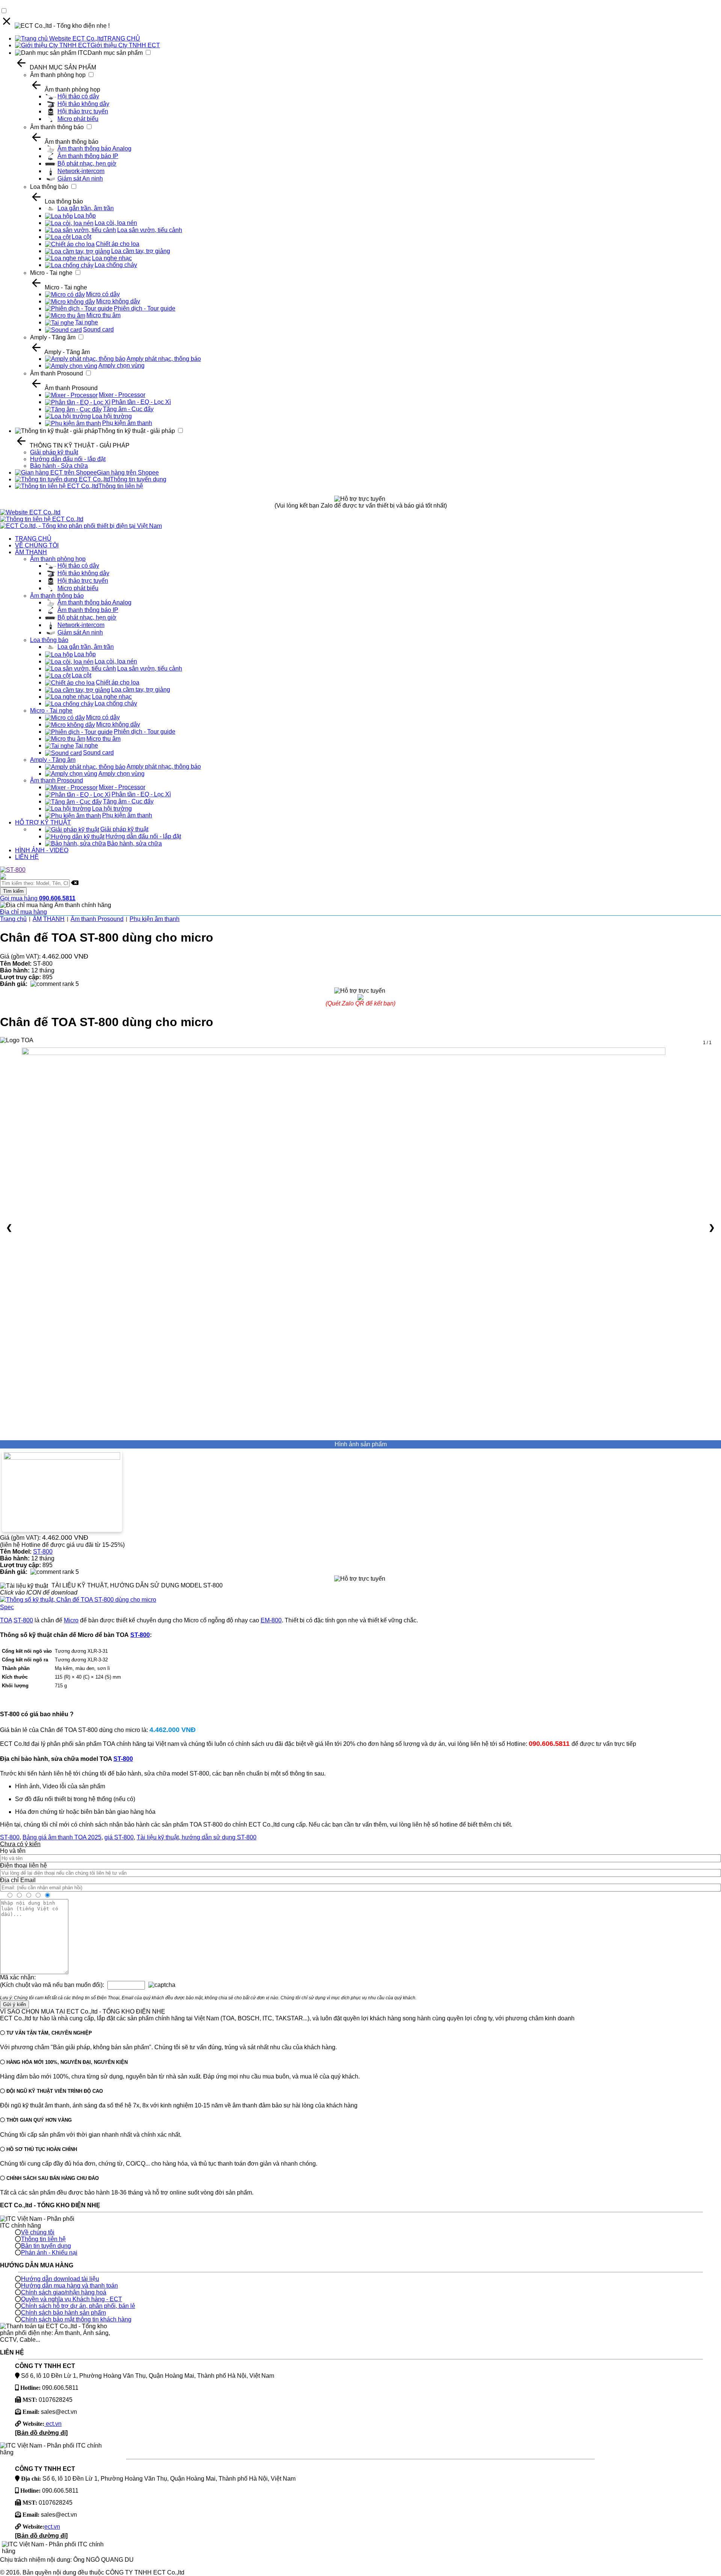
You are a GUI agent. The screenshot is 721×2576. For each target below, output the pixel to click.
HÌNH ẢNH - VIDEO (42, 850)
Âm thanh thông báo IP (88, 156)
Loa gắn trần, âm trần (86, 208)
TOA (6, 1620)
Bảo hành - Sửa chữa (59, 466)
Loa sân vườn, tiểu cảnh (150, 230)
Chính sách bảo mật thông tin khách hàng (76, 2319)
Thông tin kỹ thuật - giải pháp (137, 431)
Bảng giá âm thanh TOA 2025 (62, 1837)
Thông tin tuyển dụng (138, 479)
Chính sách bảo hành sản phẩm (63, 2313)
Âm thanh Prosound (57, 373)
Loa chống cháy (116, 265)
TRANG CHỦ (122, 38)
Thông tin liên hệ (121, 486)
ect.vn (53, 2424)
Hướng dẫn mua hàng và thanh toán (69, 2286)
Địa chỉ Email (18, 1880)
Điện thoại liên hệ (23, 1865)
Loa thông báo (49, 187)
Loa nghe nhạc (112, 258)
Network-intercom (81, 171)
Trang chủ (13, 919)
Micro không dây (118, 301)
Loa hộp (85, 216)
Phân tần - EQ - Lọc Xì (141, 402)
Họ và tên (13, 1851)
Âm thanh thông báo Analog (94, 148)
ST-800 (43, 1552)
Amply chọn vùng (121, 366)
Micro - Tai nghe (51, 273)
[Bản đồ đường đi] (41, 2433)
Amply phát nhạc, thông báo (164, 359)
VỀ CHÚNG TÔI (37, 545)
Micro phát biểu (78, 119)
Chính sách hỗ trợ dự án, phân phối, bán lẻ (78, 2306)
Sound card (98, 329)
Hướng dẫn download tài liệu (60, 2279)
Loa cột (81, 237)
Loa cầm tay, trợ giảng (141, 251)
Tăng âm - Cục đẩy (128, 409)
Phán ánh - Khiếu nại (49, 2253)
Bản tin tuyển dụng (46, 2246)
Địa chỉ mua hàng (23, 912)
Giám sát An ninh (80, 179)
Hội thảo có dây (78, 96)
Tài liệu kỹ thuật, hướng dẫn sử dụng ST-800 (197, 1837)
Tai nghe (87, 322)
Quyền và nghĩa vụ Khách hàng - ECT (72, 2299)
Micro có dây (103, 294)
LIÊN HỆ (27, 857)
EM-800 (271, 1620)
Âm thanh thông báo (57, 127)
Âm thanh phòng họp (58, 75)
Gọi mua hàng (38, 898)
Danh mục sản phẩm (115, 53)
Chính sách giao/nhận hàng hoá (64, 2292)
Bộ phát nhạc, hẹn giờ (87, 164)
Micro (71, 1620)
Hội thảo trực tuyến (83, 111)
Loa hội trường (112, 416)
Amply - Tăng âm (53, 337)
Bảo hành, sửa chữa (134, 843)
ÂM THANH (31, 552)
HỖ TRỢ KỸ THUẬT (43, 822)
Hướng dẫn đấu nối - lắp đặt (68, 459)
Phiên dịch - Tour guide (145, 308)
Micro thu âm (103, 315)
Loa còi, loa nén (116, 223)
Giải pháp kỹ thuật (54, 452)
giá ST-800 (119, 1837)
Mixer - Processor (122, 395)
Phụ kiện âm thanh (127, 423)
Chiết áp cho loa (118, 244)
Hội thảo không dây (83, 104)
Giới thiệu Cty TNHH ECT (125, 45)
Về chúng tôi (38, 2232)
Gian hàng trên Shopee (128, 473)
